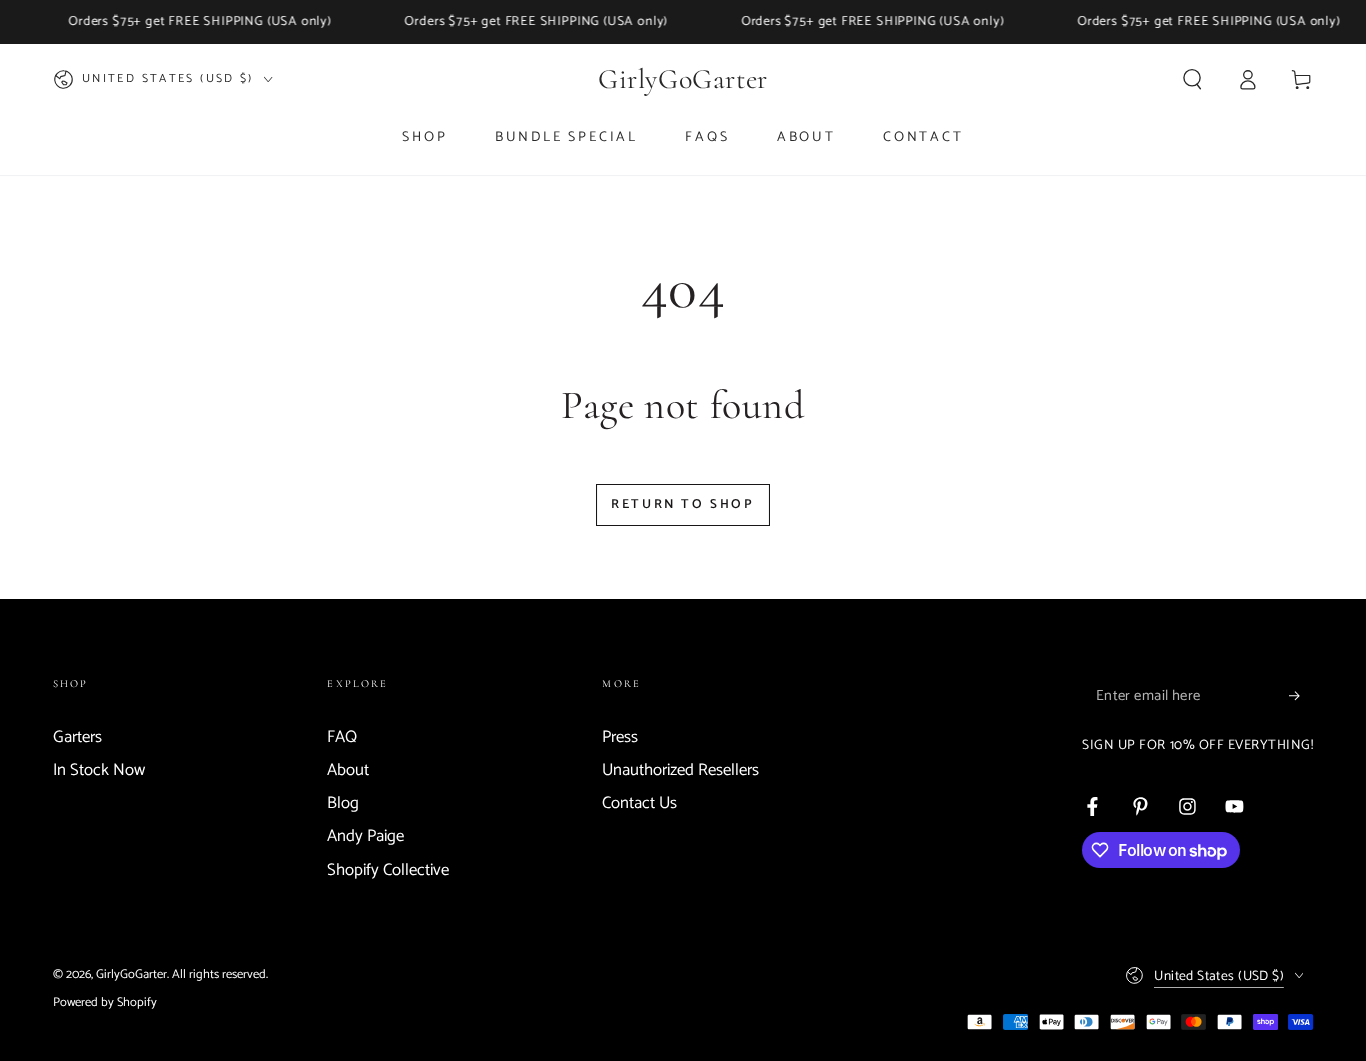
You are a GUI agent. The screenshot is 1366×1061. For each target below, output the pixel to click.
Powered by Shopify (105, 1002)
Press (620, 737)
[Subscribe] (1301, 696)
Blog (343, 803)
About (348, 770)
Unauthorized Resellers (680, 770)
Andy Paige (365, 836)
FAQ (342, 737)
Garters (77, 737)
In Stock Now (99, 770)
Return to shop (682, 504)
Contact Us (639, 803)
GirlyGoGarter (131, 974)
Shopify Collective (388, 870)
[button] (1192, 79)
